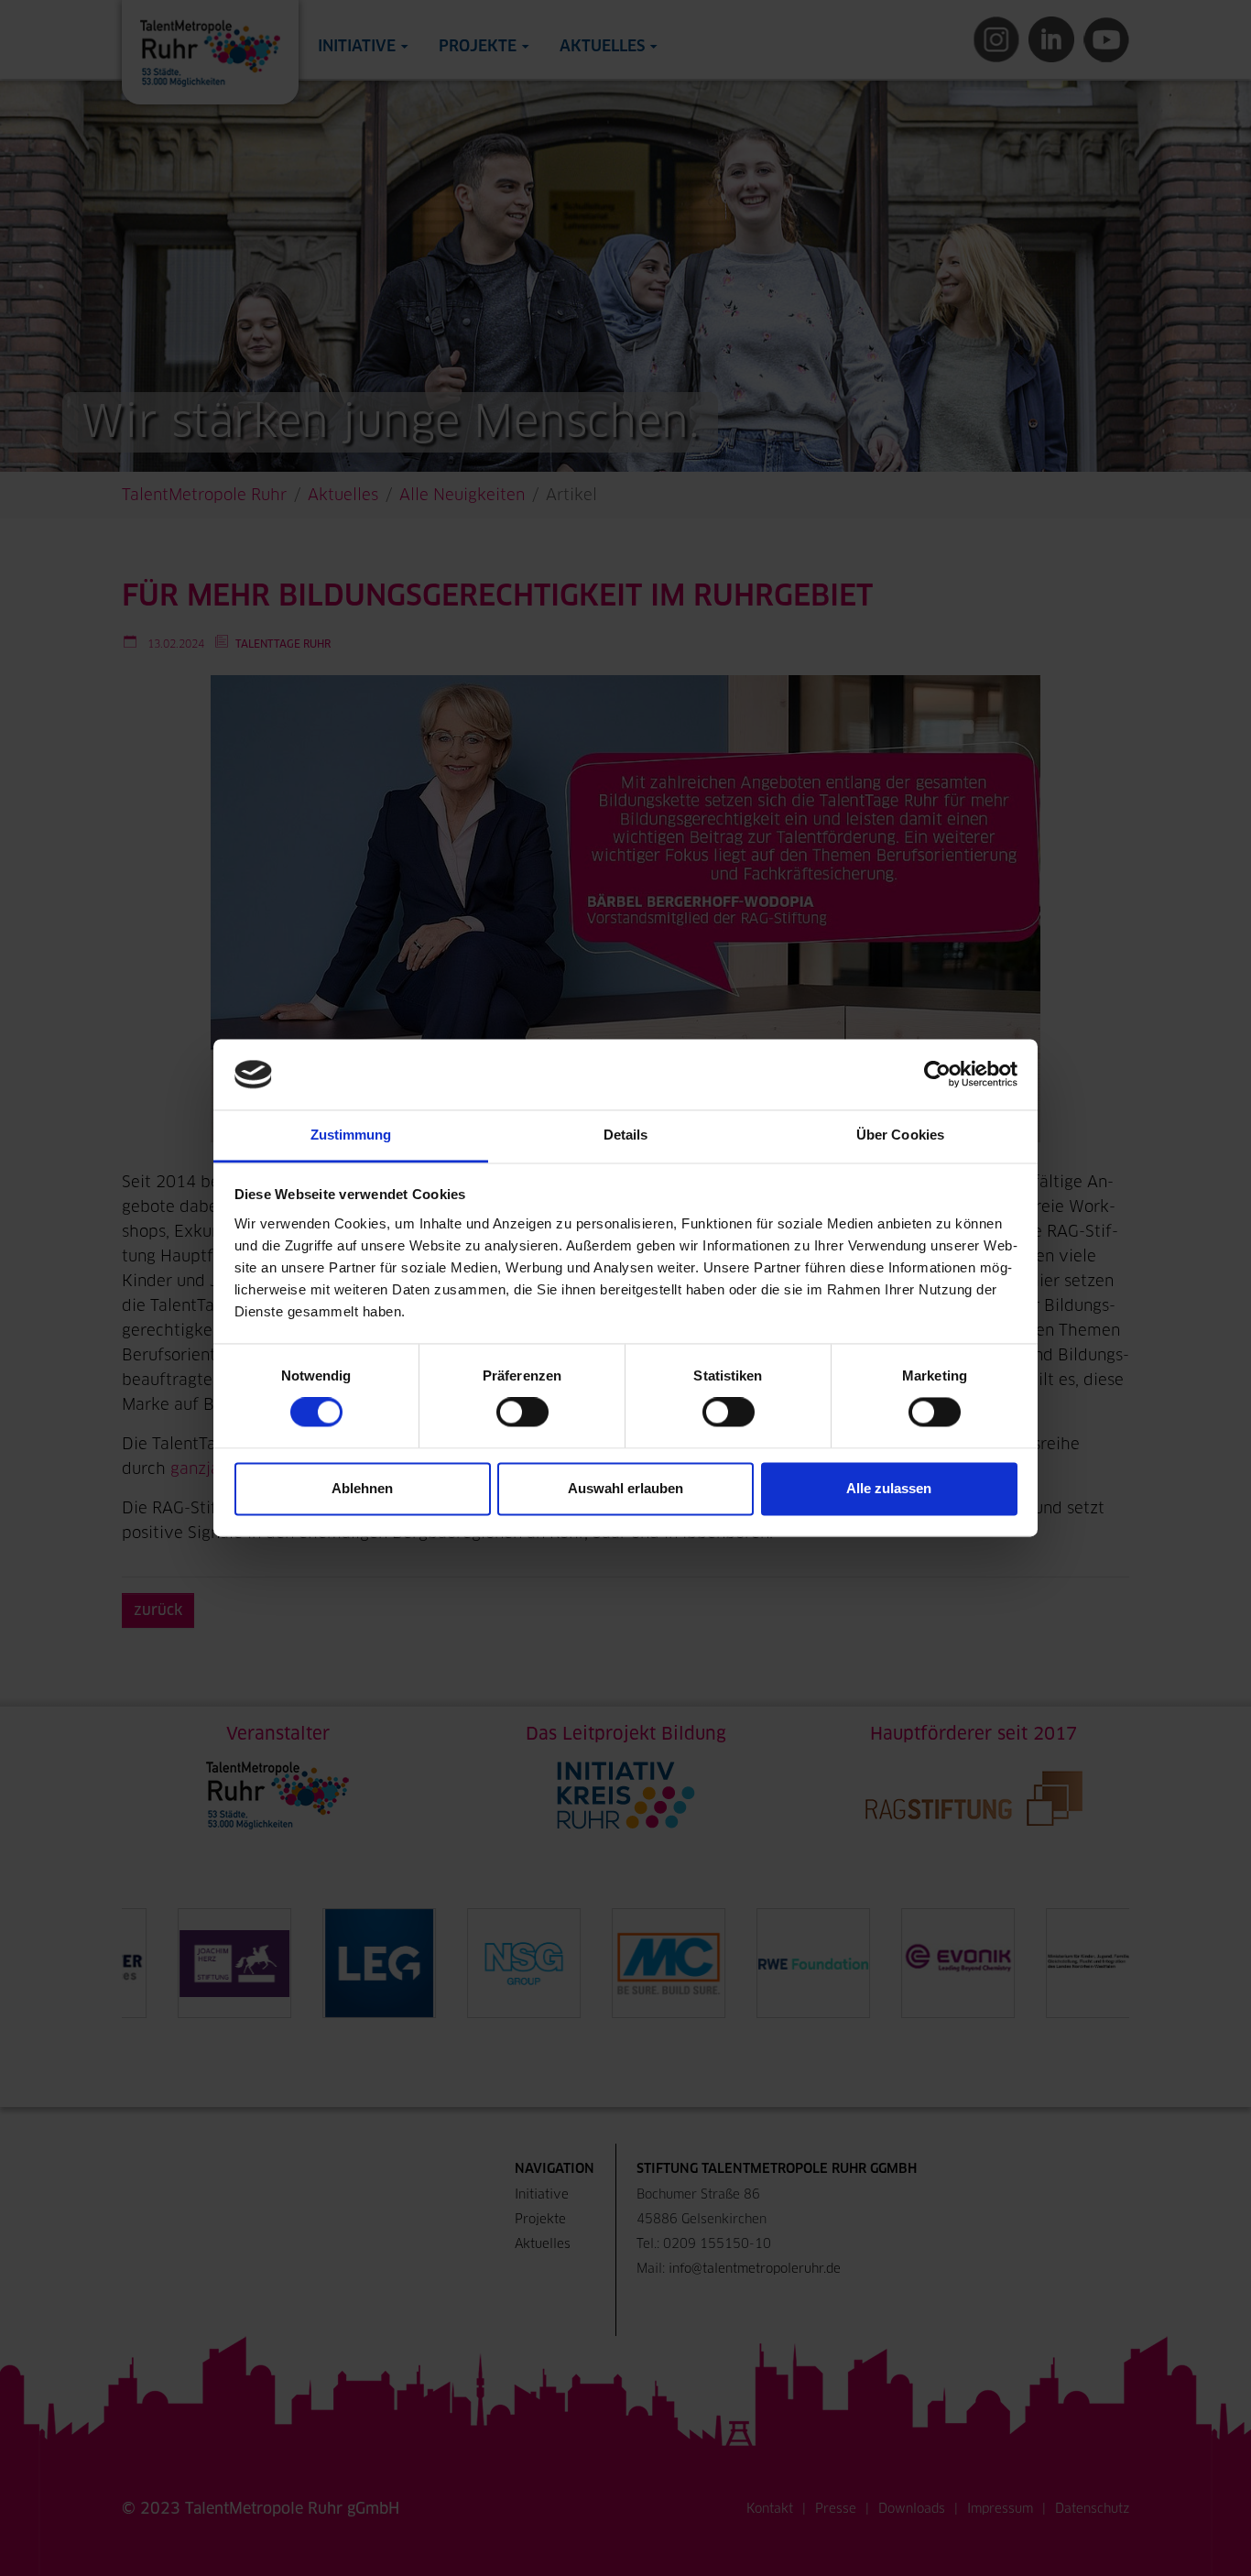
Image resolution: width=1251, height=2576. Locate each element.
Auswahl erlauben (625, 1488)
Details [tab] (626, 1135)
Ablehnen (362, 1488)
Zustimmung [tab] (351, 1135)
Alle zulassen (889, 1488)
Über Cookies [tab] (900, 1135)
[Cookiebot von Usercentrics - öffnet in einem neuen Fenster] (937, 1075)
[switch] (522, 1413)
